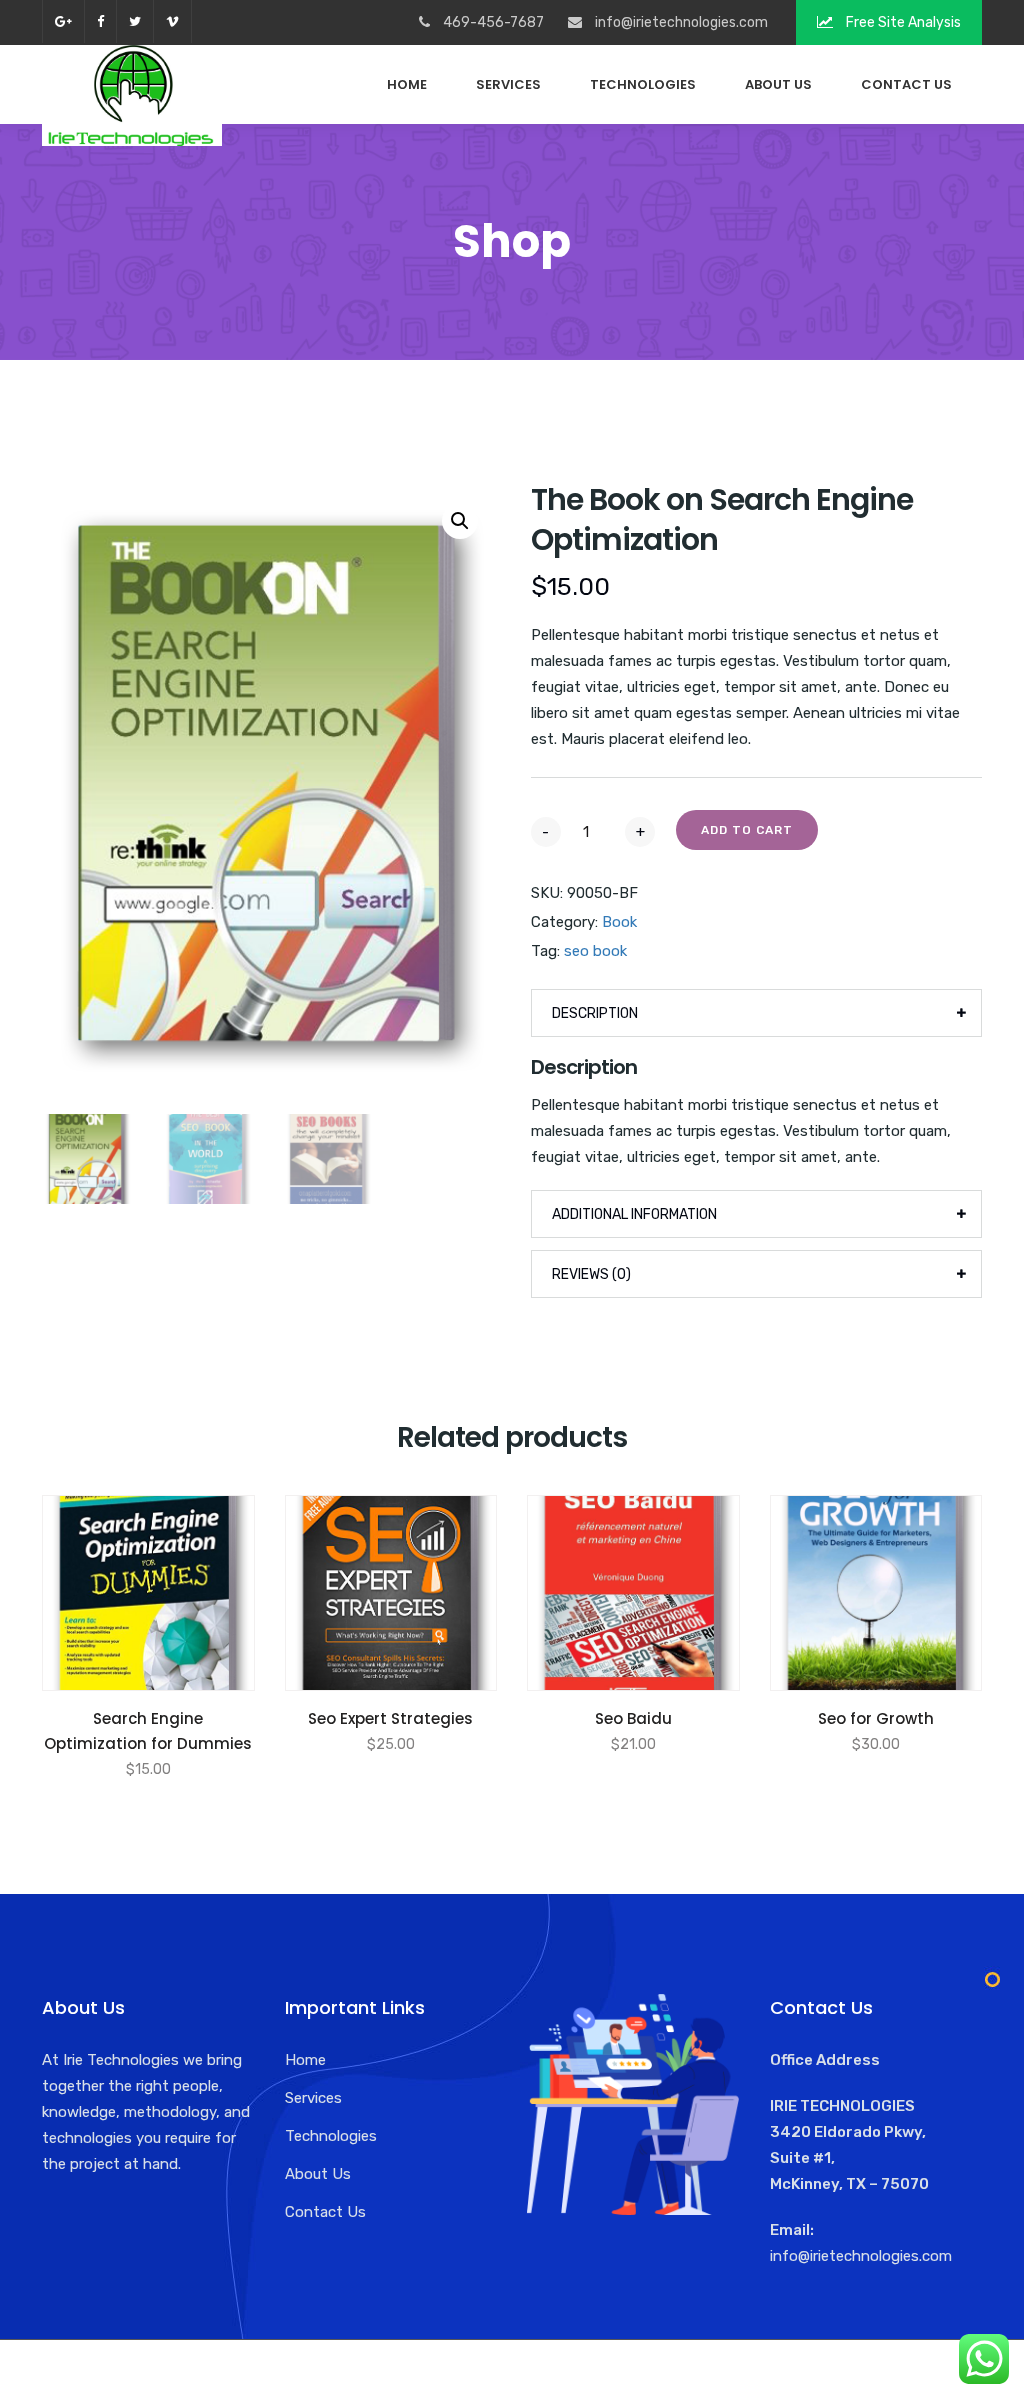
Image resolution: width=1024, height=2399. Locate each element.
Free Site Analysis (902, 22)
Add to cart (747, 830)
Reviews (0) (591, 1274)
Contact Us (906, 84)
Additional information (634, 1214)
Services (508, 84)
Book (619, 922)
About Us (778, 84)
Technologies (643, 84)
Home (407, 84)
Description (595, 1013)
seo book (595, 951)
